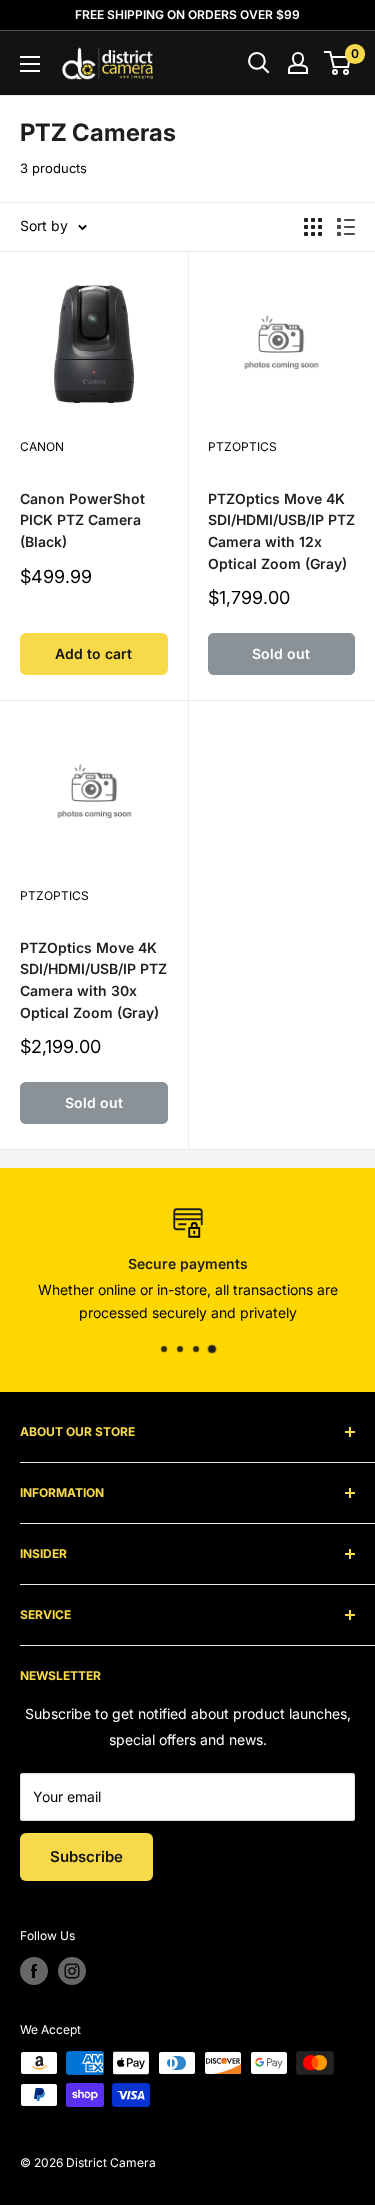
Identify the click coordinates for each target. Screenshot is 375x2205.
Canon (42, 446)
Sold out (281, 653)
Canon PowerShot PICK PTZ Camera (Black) (82, 520)
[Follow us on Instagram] (72, 1971)
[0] (338, 63)
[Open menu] (30, 64)
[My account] (298, 63)
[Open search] (259, 63)
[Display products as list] (346, 227)
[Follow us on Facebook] (34, 1971)
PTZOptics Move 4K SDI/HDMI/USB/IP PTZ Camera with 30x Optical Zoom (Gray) (93, 980)
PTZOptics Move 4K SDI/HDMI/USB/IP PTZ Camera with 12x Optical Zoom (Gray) (281, 531)
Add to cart (93, 653)
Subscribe (86, 1856)
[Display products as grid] (313, 227)
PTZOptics (242, 446)
